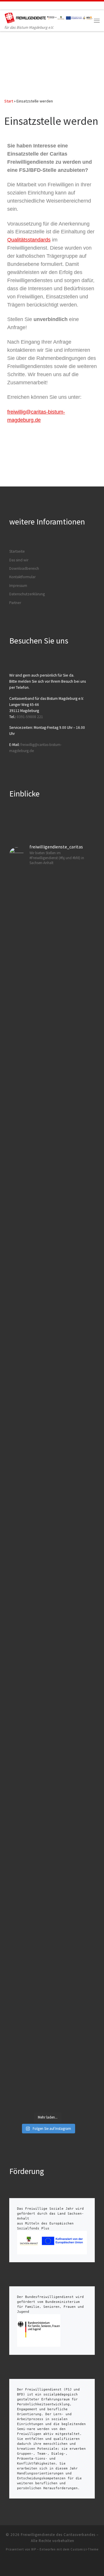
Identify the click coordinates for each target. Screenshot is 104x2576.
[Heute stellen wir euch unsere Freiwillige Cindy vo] (48, 1622)
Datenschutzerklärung (27, 594)
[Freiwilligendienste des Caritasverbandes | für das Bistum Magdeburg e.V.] (49, 17)
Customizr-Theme (84, 2549)
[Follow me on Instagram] (22, 6)
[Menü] (97, 21)
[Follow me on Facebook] (14, 6)
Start (9, 101)
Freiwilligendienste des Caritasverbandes (58, 2535)
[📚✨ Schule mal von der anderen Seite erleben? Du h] (48, 1382)
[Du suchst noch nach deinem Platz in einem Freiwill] (48, 954)
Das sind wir (19, 560)
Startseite (17, 551)
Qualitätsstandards (29, 240)
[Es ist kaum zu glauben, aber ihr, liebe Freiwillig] (48, 1152)
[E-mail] (6, 6)
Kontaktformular (22, 577)
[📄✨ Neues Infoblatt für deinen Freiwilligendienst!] (48, 1841)
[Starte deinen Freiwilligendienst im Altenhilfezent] (48, 2022)
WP (34, 2549)
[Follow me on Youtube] (30, 6)
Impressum (18, 586)
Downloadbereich (24, 568)
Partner (15, 603)
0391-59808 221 (30, 717)
